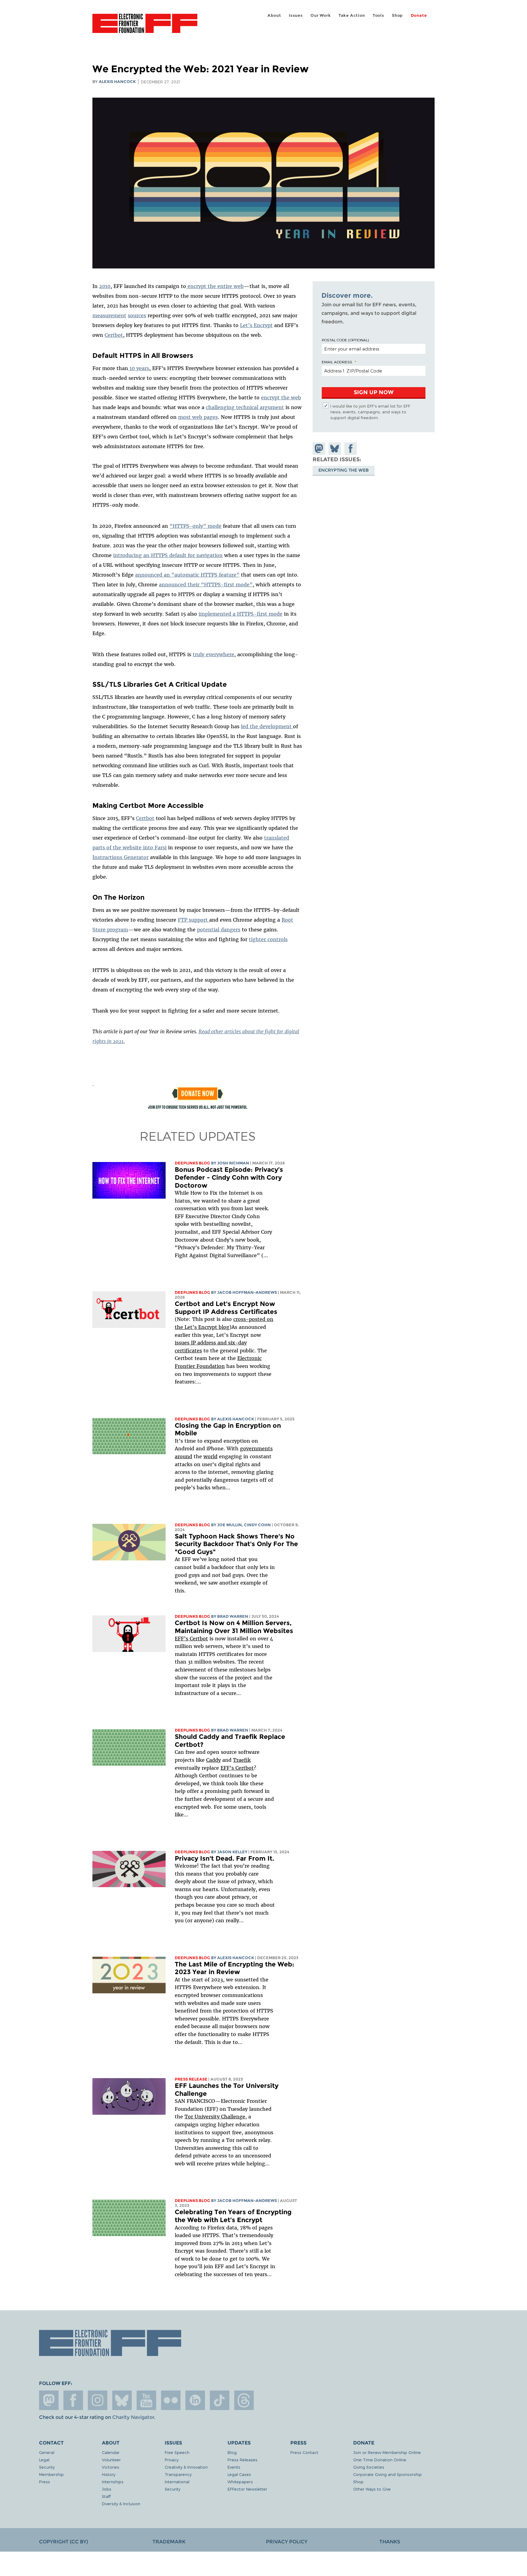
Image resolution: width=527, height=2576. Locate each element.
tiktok (220, 2400)
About (274, 15)
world (210, 1456)
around (183, 1456)
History (109, 2474)
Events (234, 2467)
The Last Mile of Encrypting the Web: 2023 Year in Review (235, 1968)
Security (47, 2467)
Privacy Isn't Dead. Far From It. (224, 1858)
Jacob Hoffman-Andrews (247, 1292)
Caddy (213, 1760)
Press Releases (242, 2460)
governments (256, 1448)
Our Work (321, 15)
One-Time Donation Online (380, 2460)
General (47, 2452)
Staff (106, 2496)
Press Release (191, 2079)
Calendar (111, 2452)
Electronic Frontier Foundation (145, 27)
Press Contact (304, 2452)
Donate (419, 15)
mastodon (49, 2400)
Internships (113, 2482)
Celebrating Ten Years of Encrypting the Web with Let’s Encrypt (233, 2216)
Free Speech (177, 2452)
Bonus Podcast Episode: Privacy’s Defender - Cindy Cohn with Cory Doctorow (229, 1177)
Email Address (337, 362)
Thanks (390, 2542)
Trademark (169, 2542)
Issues (296, 15)
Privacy (172, 2460)
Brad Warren (233, 1616)
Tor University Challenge (215, 2117)
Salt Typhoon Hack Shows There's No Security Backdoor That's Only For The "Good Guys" (236, 1544)
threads (244, 2400)
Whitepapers (240, 2482)
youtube (146, 2400)
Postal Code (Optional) (345, 340)
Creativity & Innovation (186, 2467)
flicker (171, 2400)
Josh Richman (233, 1163)
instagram (98, 2400)
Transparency (178, 2474)
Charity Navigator (133, 2417)
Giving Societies (369, 2467)
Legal (44, 2460)
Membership (51, 2474)
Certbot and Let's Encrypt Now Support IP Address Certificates (226, 1308)
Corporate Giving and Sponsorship (387, 2474)
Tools (378, 15)
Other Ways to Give (372, 2489)
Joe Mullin (229, 1525)
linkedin (195, 2400)
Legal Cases (239, 2474)
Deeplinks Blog (192, 1163)
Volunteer (111, 2460)
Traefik (242, 1760)
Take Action (352, 15)
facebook (73, 2400)
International (177, 2482)
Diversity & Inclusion (121, 2504)
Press (45, 2482)
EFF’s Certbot (191, 1639)
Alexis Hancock (117, 82)
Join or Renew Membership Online (387, 2452)
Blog (232, 2452)
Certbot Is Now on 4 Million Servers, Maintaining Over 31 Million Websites (234, 1627)
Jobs (107, 2489)
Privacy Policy (287, 2542)
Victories (111, 2467)
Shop (397, 15)
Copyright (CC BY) (63, 2542)
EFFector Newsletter (247, 2489)
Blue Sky (122, 2400)
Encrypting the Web (344, 470)
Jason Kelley (232, 1852)
